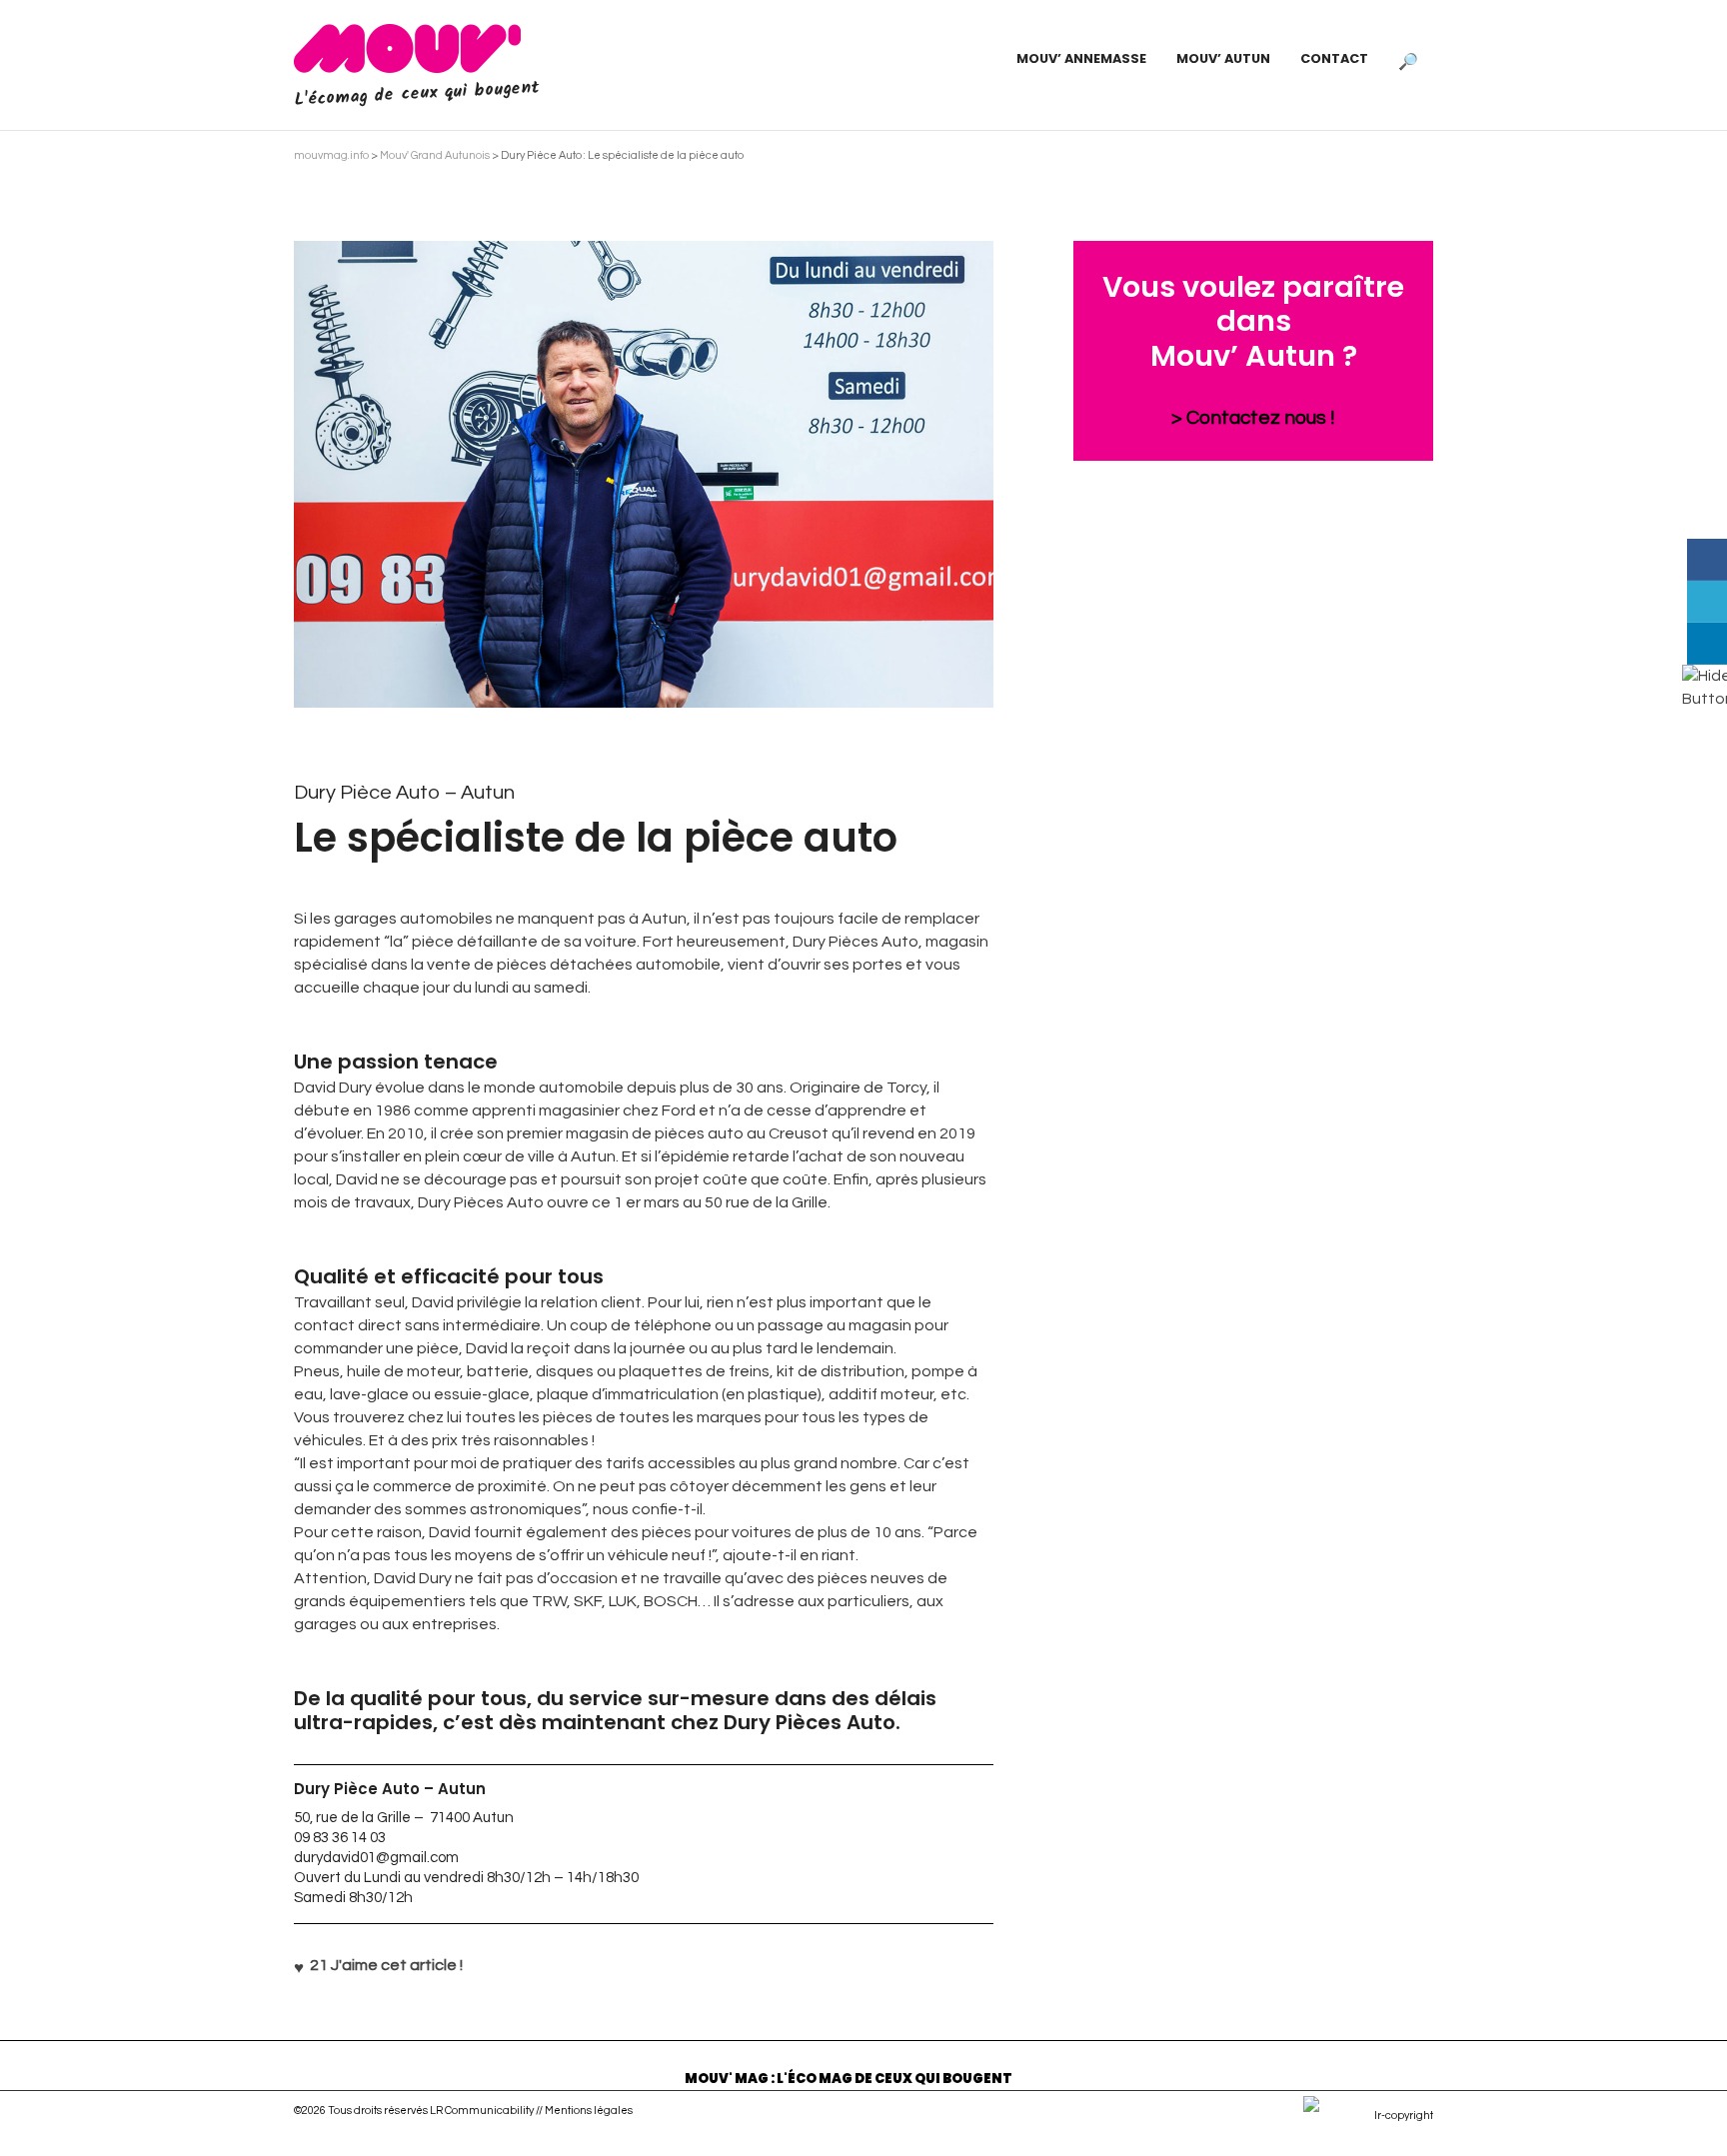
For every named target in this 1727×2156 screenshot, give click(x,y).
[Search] (1408, 59)
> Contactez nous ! (1253, 418)
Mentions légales (589, 2111)
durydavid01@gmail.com (376, 1858)
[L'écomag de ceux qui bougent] (407, 48)
